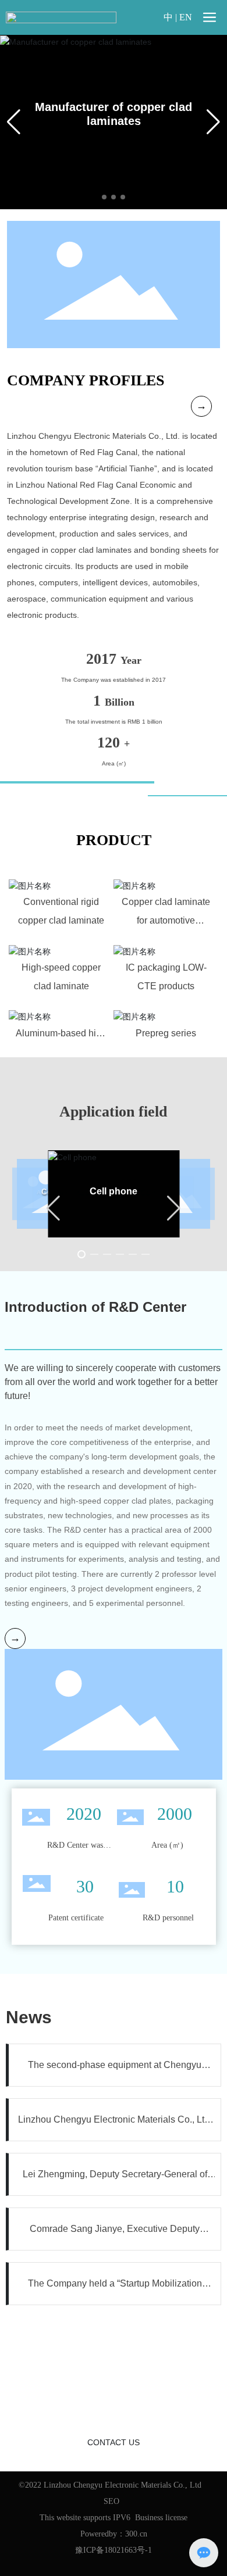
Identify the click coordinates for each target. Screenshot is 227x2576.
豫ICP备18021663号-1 (114, 2550)
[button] (104, 197)
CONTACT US (114, 2442)
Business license (161, 2518)
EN (186, 17)
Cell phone (114, 1191)
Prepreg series (166, 1033)
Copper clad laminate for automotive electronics (166, 920)
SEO (111, 2501)
